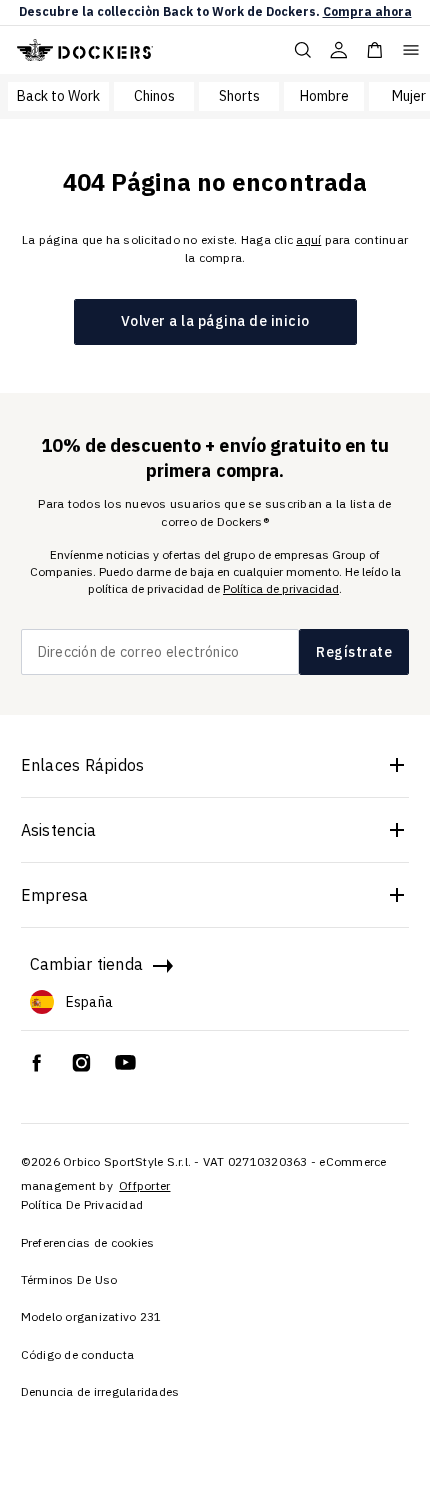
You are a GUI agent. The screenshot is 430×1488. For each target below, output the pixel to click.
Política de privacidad (281, 588)
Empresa (55, 895)
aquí (308, 239)
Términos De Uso (69, 1279)
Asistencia (59, 830)
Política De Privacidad (82, 1204)
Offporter (144, 1185)
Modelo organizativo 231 (91, 1316)
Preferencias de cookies (88, 1242)
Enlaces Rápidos (83, 765)
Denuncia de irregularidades (100, 1391)
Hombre (324, 96)
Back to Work (58, 96)
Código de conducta (78, 1354)
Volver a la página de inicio (215, 321)
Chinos (154, 96)
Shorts (239, 96)
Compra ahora (367, 11)
